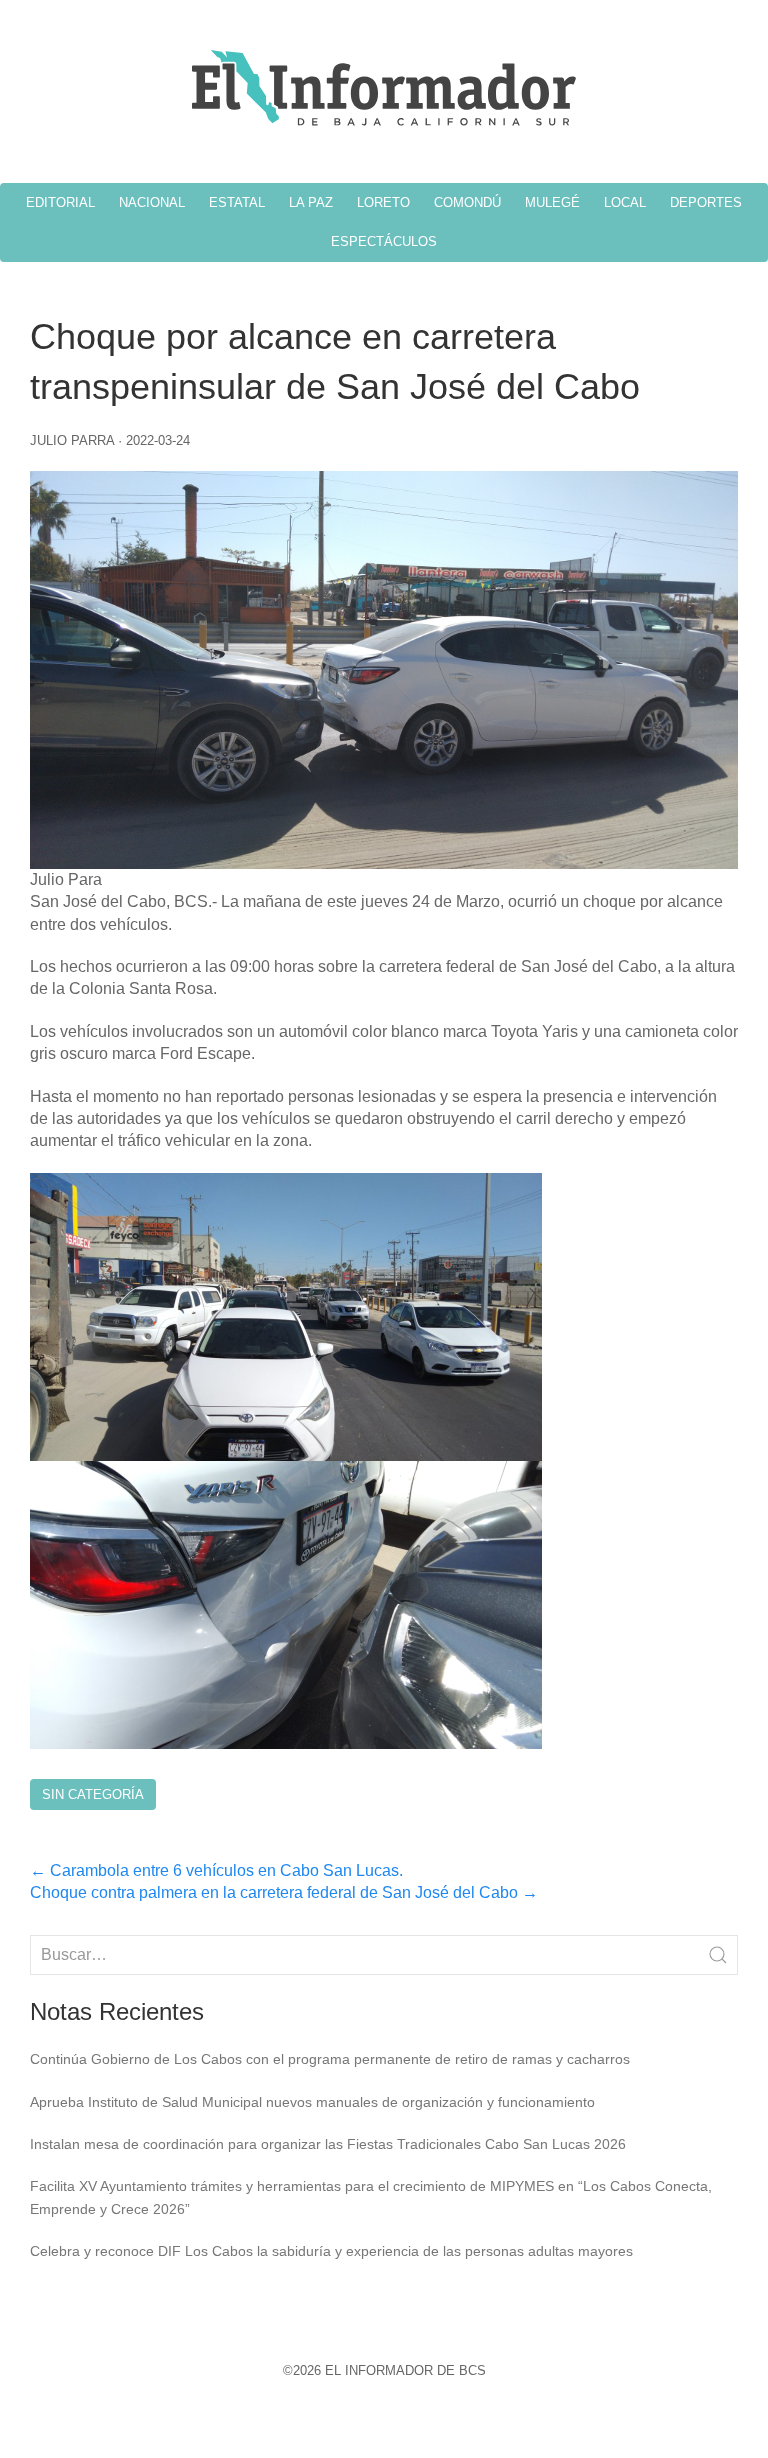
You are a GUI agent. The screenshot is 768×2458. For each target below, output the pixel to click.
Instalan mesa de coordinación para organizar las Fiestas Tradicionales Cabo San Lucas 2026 (328, 2144)
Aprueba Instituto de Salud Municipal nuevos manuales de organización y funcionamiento (312, 2102)
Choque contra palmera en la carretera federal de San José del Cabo (284, 1892)
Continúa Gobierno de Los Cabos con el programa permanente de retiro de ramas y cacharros (330, 2059)
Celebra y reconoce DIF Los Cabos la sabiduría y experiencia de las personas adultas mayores (331, 2251)
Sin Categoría (93, 1794)
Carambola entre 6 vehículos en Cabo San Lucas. (216, 1870)
